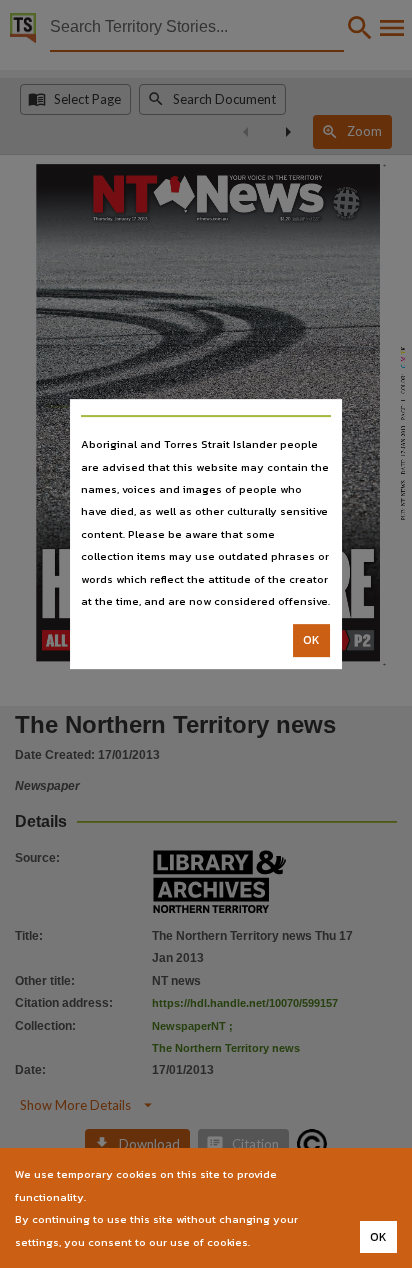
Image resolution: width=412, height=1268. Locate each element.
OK (311, 641)
